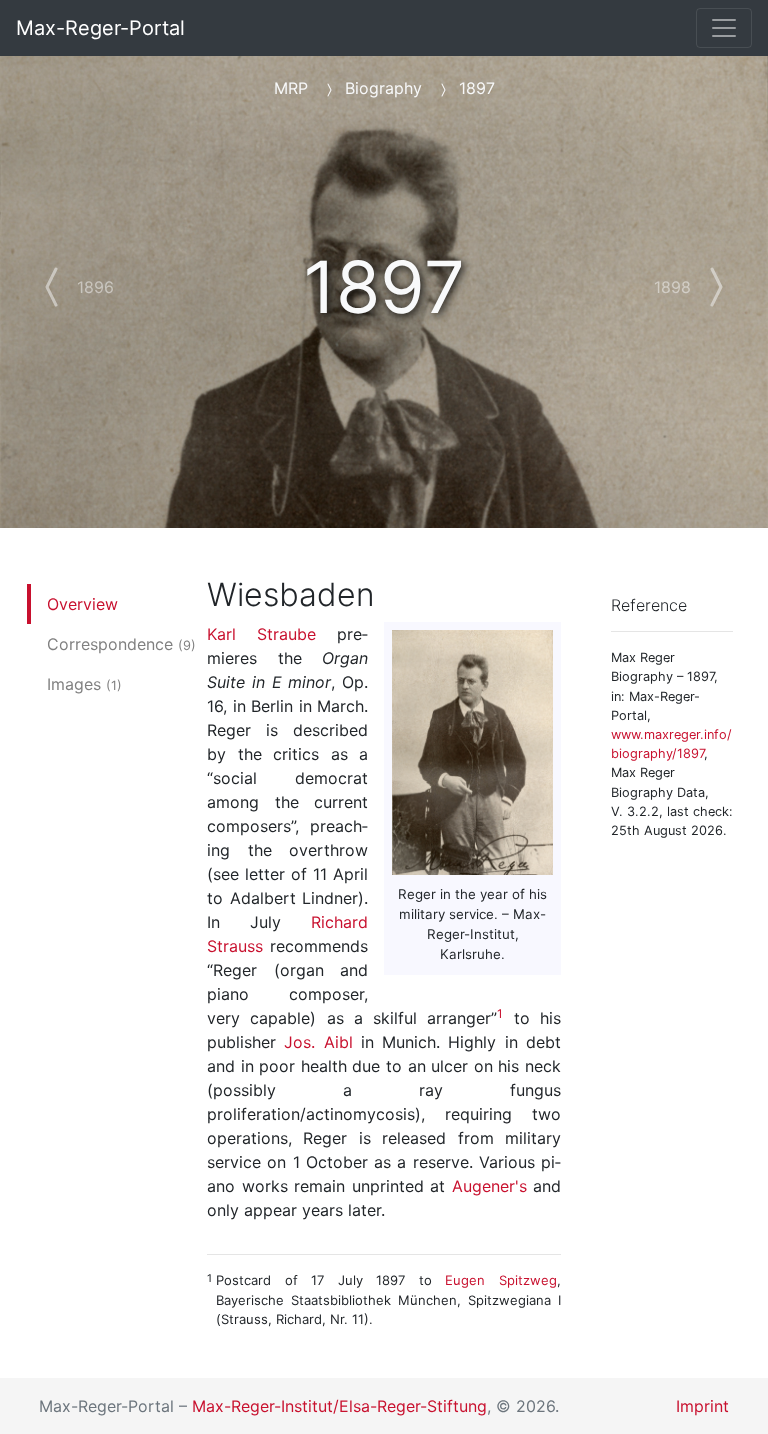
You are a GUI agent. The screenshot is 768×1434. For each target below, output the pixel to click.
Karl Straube (261, 634)
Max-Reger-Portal (100, 28)
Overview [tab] (82, 604)
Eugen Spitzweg (501, 1280)
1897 (477, 88)
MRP (291, 88)
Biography (383, 88)
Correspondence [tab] (121, 644)
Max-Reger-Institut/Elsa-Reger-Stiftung (339, 1406)
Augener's (489, 1186)
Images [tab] (84, 684)
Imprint (702, 1406)
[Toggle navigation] (724, 28)
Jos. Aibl (318, 1042)
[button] (71, 275)
